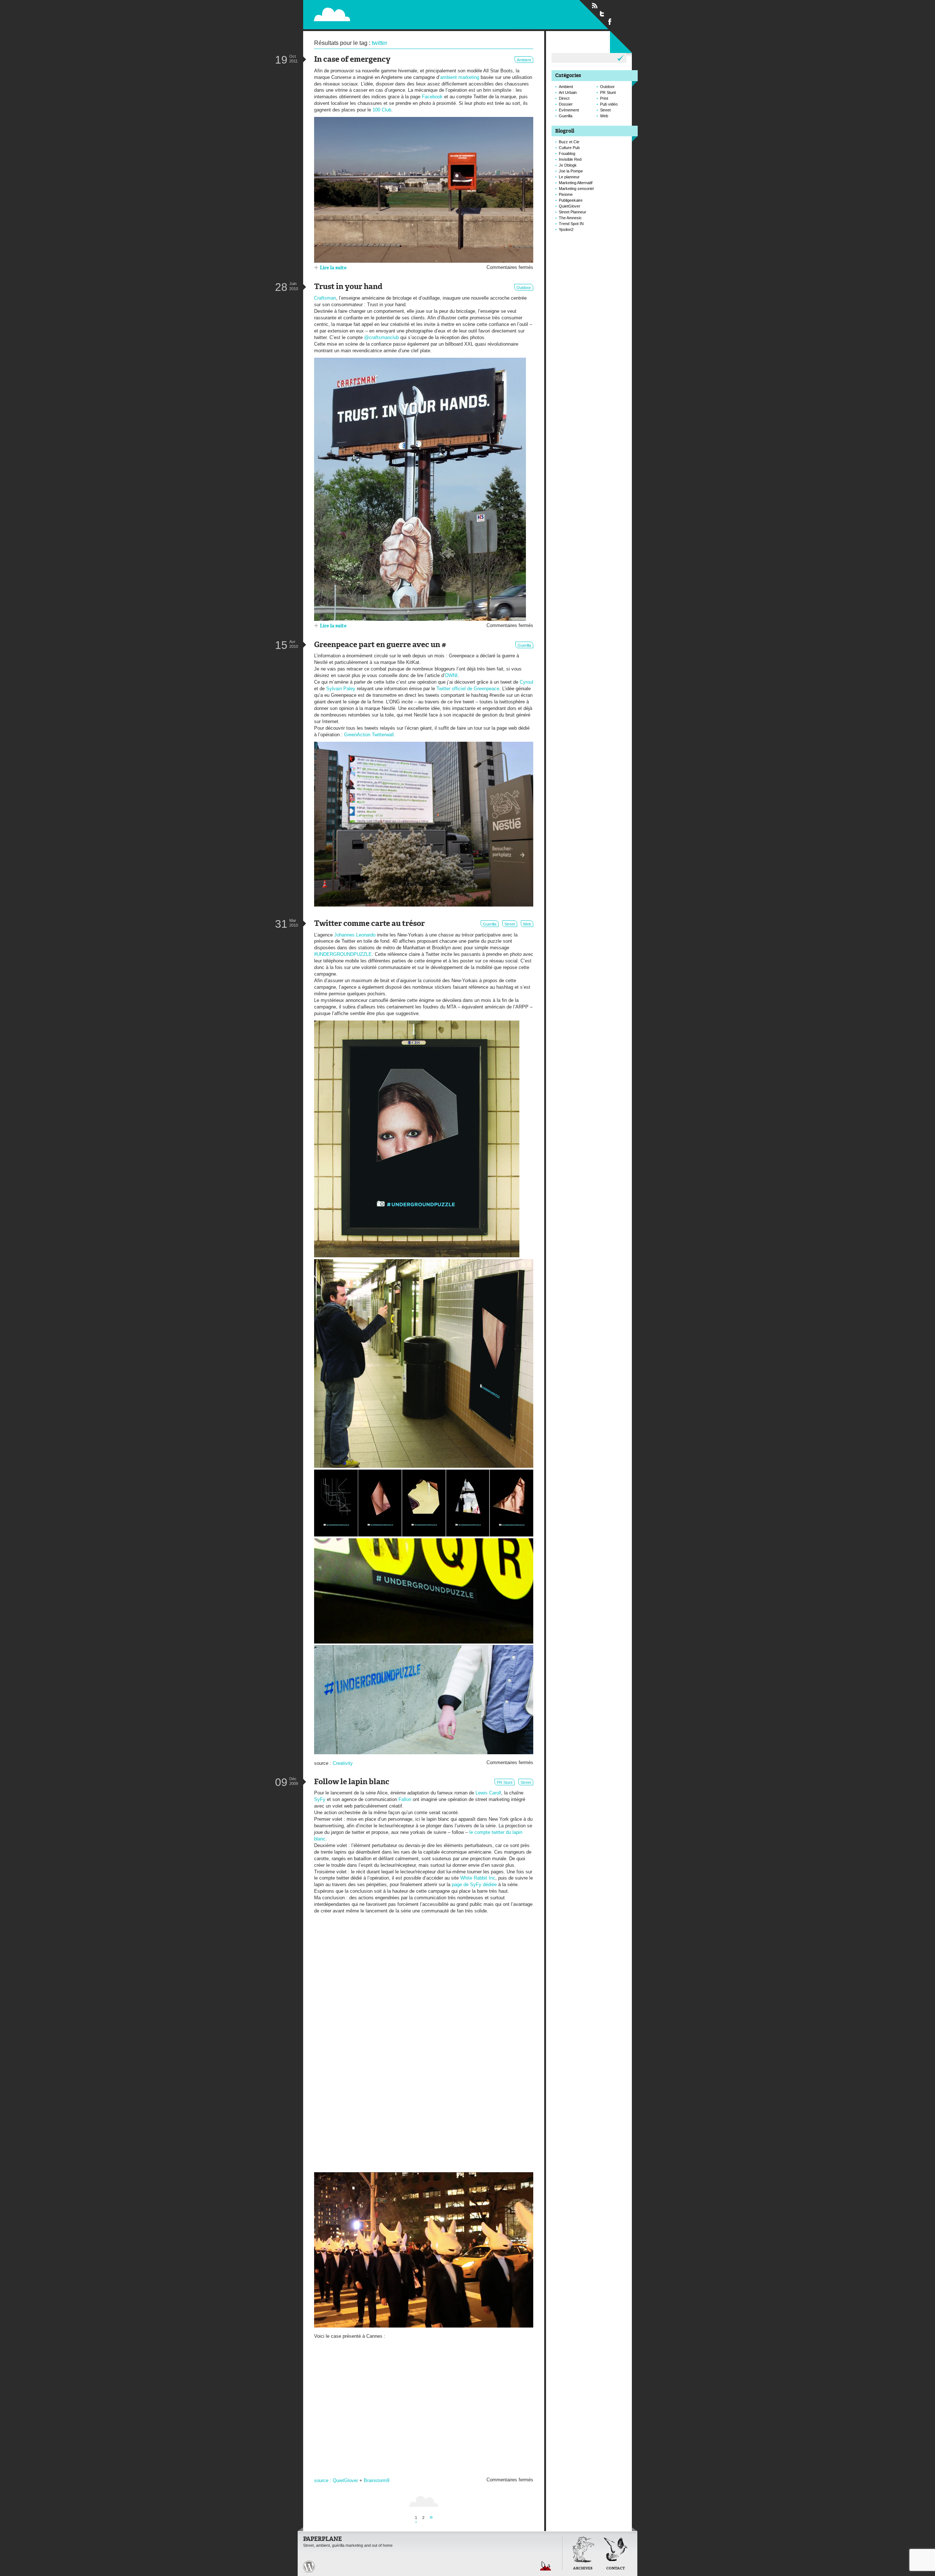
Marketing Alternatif (576, 183)
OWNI (451, 675)
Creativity (343, 1763)
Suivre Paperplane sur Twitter (602, 14)
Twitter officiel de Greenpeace (468, 689)
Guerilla (524, 645)
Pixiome (566, 194)
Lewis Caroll (488, 1793)
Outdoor (524, 288)
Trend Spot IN (571, 224)
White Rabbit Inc (478, 1878)
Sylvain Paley (341, 689)
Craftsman (325, 298)
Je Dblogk (568, 165)
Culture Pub (569, 148)
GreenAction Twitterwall (369, 735)
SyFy (320, 1799)
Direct (564, 98)
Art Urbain (568, 92)
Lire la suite (333, 268)
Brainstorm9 (377, 2480)
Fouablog (567, 153)
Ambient (524, 60)
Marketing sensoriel (576, 189)
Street (510, 924)
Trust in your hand (348, 287)
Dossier (566, 104)
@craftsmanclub (381, 337)
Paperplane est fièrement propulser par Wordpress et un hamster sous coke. (309, 2566)
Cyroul (526, 682)
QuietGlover (345, 2480)
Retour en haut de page (546, 2566)
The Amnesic (570, 218)
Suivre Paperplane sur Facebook (610, 21)
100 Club (382, 110)
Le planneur (569, 177)
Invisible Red (570, 159)
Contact (616, 2569)
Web (527, 924)
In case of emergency (352, 60)
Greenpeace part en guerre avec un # (380, 645)
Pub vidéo (609, 104)
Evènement (569, 110)
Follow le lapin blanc (352, 1782)
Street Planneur (573, 212)
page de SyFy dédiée (474, 1884)
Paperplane (378, 14)
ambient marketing (460, 77)
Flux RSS (595, 6)
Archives (583, 2569)
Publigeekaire (571, 200)
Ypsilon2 (566, 229)
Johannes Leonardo (355, 935)
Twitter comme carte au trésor (369, 924)
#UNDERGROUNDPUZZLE (343, 954)
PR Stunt (505, 1782)
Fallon (405, 1799)
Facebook (432, 97)
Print (604, 98)
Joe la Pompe (571, 171)
